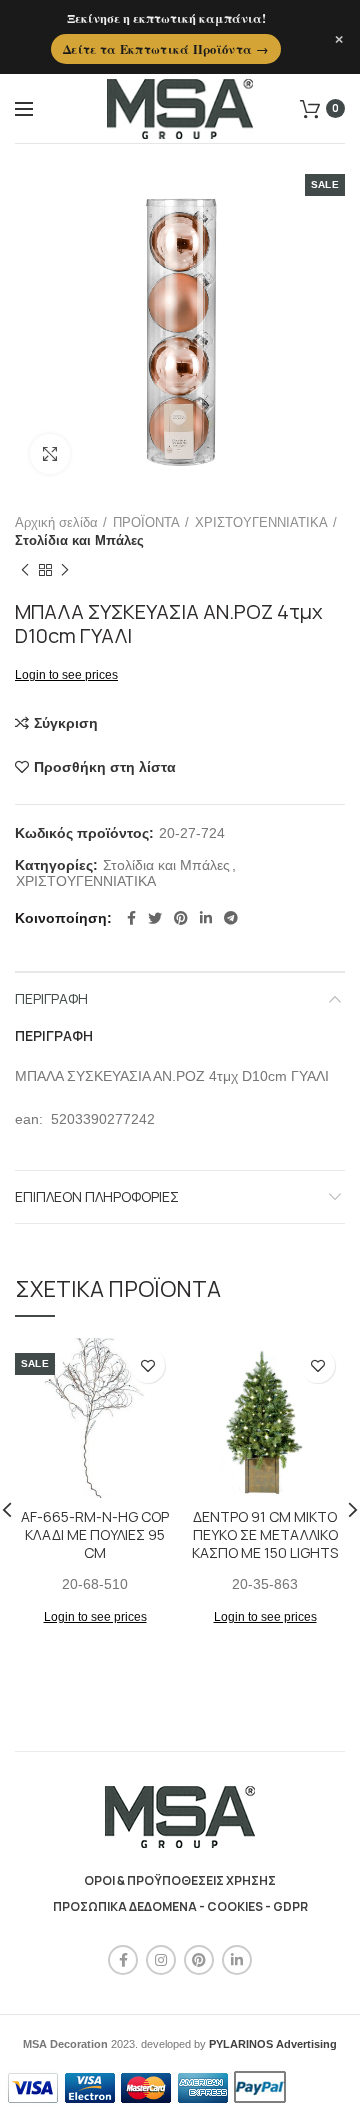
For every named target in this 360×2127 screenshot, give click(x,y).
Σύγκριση (66, 723)
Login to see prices (66, 675)
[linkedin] (206, 918)
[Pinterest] (181, 918)
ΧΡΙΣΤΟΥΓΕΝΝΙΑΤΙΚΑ (261, 522)
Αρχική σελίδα (56, 522)
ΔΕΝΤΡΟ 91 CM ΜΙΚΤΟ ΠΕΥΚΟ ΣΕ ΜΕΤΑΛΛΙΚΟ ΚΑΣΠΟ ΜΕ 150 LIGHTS (265, 1535)
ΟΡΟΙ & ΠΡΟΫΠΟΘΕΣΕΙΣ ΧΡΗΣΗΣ (180, 1880)
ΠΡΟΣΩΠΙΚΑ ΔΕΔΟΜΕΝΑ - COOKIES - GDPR (180, 1906)
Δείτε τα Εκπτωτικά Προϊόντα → (166, 49)
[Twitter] (155, 918)
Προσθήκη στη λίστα (105, 767)
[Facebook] (131, 918)
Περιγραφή (51, 998)
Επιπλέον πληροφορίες (97, 1196)
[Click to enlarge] (50, 454)
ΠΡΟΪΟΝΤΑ (146, 522)
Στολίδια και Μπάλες (79, 540)
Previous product (25, 570)
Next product (65, 570)
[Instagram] (161, 1960)
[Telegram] (231, 918)
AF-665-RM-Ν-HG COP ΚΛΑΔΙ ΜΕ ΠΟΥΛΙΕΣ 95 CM (95, 1535)
